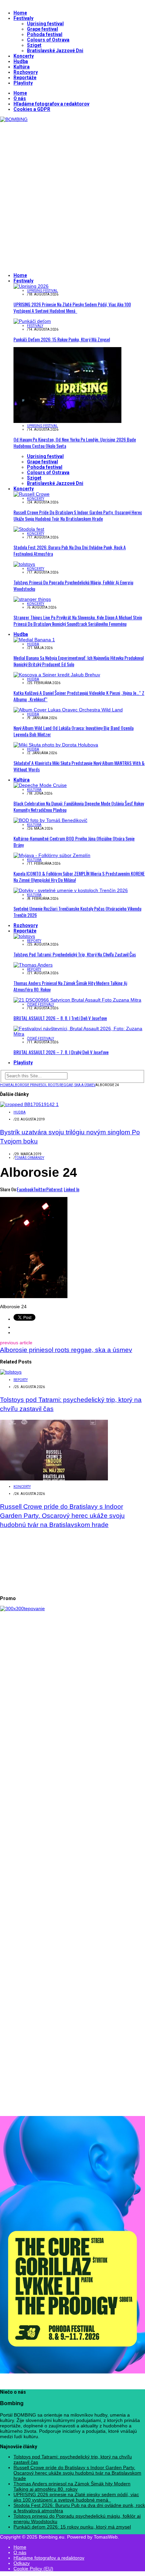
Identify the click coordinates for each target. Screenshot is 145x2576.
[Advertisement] (72, 194)
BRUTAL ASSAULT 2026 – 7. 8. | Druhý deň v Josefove (61, 1052)
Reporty (34, 941)
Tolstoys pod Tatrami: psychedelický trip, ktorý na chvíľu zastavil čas (75, 954)
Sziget (34, 45)
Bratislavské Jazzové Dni (55, 51)
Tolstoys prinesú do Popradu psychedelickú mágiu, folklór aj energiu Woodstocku (73, 585)
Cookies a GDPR (32, 109)
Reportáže (25, 78)
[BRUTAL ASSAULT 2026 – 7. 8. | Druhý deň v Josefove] (79, 1034)
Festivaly (23, 18)
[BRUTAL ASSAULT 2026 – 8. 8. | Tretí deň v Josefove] (77, 1000)
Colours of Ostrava (48, 40)
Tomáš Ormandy (30, 1158)
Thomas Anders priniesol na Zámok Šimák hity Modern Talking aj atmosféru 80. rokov (70, 986)
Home (20, 13)
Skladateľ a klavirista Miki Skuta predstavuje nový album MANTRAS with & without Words (79, 766)
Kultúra (22, 67)
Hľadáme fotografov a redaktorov (51, 104)
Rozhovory (26, 72)
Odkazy (22, 2563)
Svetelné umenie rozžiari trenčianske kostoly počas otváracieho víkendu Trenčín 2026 (77, 912)
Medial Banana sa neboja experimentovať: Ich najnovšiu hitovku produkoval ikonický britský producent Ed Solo (79, 661)
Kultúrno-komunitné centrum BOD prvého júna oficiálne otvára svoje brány (74, 841)
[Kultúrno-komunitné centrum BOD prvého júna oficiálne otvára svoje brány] (50, 820)
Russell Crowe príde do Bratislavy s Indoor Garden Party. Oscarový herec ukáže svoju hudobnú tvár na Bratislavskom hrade (78, 515)
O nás (20, 98)
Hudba (21, 61)
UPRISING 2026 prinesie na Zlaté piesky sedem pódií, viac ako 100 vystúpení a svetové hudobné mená (72, 307)
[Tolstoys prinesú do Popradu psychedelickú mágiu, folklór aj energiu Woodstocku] (24, 564)
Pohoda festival (45, 34)
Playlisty (23, 83)
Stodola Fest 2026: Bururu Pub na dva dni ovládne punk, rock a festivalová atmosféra (70, 550)
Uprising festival (45, 24)
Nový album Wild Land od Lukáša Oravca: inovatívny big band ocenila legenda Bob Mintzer (74, 731)
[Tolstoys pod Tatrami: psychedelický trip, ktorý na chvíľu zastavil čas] (24, 936)
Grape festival (42, 29)
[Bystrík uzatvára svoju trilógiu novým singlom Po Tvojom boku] (29, 1104)
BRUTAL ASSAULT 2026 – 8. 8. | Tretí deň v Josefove (60, 1018)
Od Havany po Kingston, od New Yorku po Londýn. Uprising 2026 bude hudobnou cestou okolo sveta (75, 442)
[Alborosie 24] (34, 1296)
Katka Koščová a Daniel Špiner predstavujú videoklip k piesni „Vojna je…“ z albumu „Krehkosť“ (79, 696)
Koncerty (24, 56)
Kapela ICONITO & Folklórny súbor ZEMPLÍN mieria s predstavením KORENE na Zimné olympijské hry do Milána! (79, 877)
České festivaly (40, 1004)
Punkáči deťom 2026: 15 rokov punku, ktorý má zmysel (62, 339)
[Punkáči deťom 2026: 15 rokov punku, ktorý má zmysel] (32, 321)
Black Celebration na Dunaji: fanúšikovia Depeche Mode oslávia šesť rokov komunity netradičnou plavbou (79, 806)
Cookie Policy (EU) (33, 2569)
